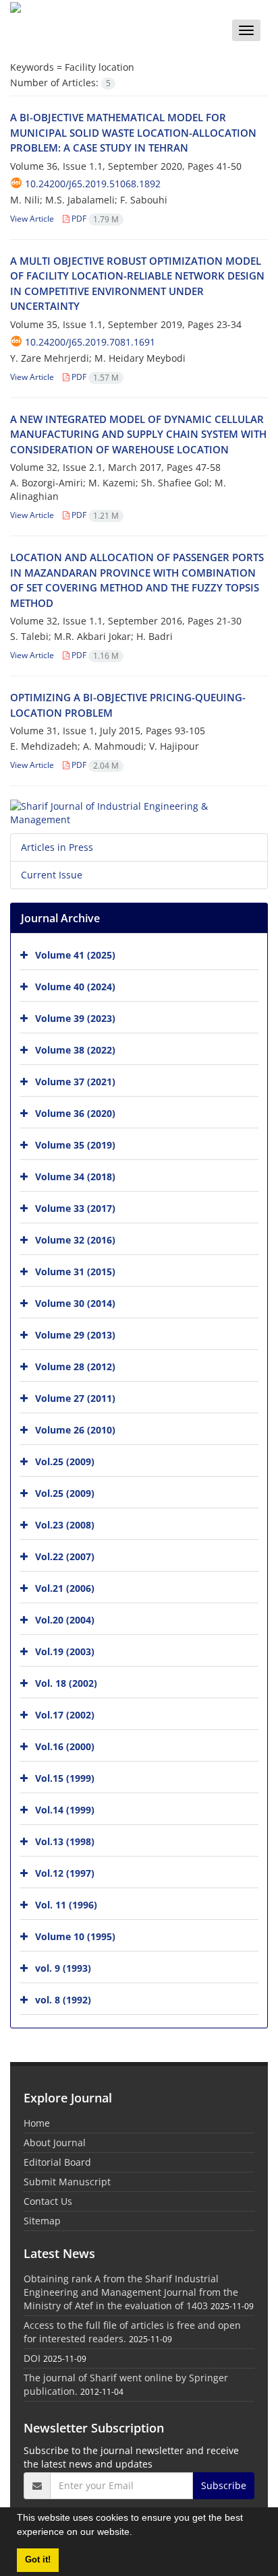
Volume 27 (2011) (75, 1398)
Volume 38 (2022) (75, 1050)
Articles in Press (57, 847)
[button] (137, 2534)
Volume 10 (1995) (75, 1936)
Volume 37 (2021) (75, 1082)
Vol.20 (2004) (65, 1620)
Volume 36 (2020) (75, 1113)
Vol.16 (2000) (65, 1746)
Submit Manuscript (67, 2182)
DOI (32, 2358)
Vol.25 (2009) (65, 1461)
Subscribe (224, 2485)
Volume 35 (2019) (75, 1145)
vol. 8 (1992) (63, 2000)
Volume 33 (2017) (75, 1208)
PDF (94, 219)
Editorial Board (57, 2162)
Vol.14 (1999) (65, 1810)
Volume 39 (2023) (75, 1018)
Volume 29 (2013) (75, 1335)
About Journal (55, 2143)
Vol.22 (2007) (65, 1556)
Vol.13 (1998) (65, 1841)
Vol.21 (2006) (65, 1588)
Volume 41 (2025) (75, 955)
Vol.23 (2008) (65, 1525)
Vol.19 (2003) (65, 1651)
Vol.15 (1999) (65, 1778)
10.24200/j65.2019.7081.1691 (90, 342)
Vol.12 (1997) (65, 1873)
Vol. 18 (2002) (66, 1683)
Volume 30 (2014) (75, 1303)
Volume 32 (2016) (75, 1240)
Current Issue (52, 875)
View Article (32, 219)
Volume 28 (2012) (75, 1366)
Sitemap (42, 2221)
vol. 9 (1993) (63, 1968)
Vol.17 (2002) (65, 1715)
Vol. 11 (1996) (66, 1905)
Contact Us (48, 2201)
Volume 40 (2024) (75, 987)
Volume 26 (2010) (75, 1430)
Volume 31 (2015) (75, 1271)
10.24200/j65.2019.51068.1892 (93, 184)
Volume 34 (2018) (75, 1177)
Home (37, 2123)
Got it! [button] (38, 2560)
